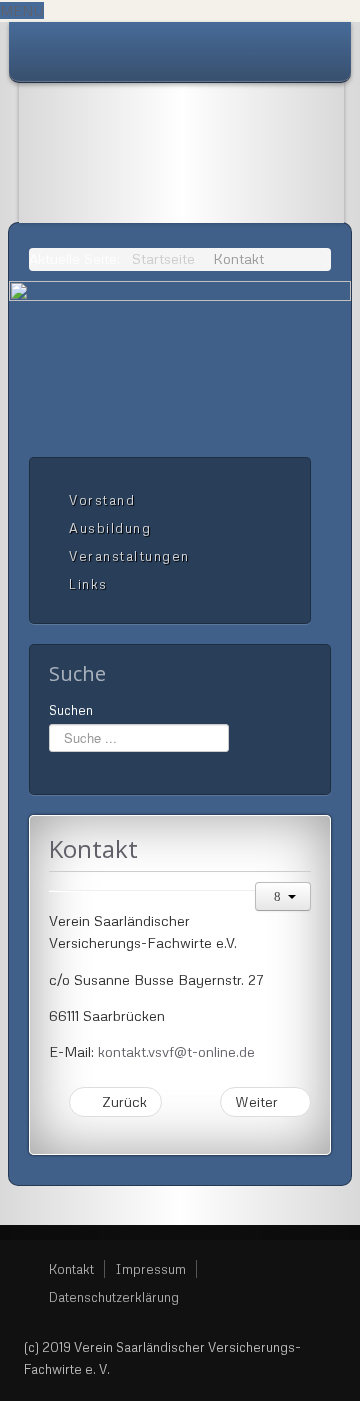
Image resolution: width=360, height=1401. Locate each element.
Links (88, 584)
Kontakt (71, 1269)
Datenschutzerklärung (114, 1297)
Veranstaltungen (129, 556)
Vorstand (102, 500)
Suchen (71, 710)
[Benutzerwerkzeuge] (283, 896)
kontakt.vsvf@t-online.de (176, 1051)
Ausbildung (110, 528)
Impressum (150, 1269)
